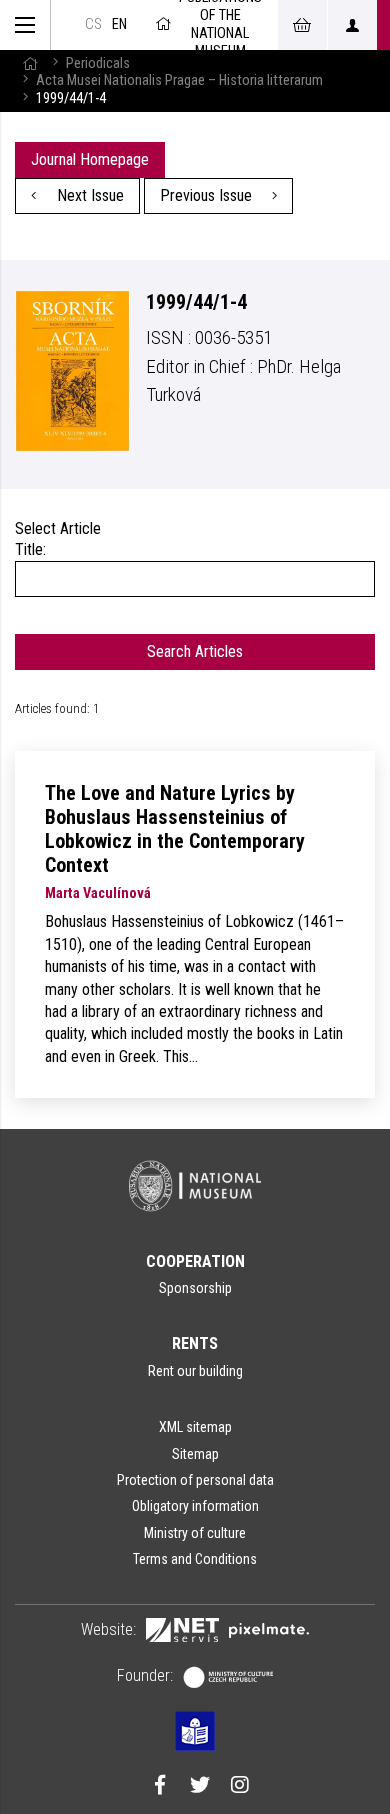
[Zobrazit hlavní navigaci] (25, 25)
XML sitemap (195, 1427)
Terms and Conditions (195, 1559)
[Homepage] (30, 63)
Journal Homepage (90, 159)
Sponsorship (195, 1288)
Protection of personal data (195, 1480)
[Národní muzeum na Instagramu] (240, 1787)
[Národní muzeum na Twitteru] (200, 1787)
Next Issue (88, 195)
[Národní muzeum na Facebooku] (160, 1787)
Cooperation (195, 1261)
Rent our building (195, 1371)
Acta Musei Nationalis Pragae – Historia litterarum (179, 80)
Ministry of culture (195, 1533)
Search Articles (195, 651)
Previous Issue (208, 195)
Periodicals (98, 63)
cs (93, 24)
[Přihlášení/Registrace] (352, 25)
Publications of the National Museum (220, 25)
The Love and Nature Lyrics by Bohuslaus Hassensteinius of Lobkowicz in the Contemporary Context (175, 829)
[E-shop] (302, 25)
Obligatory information (195, 1506)
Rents (195, 1343)
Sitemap (195, 1454)
